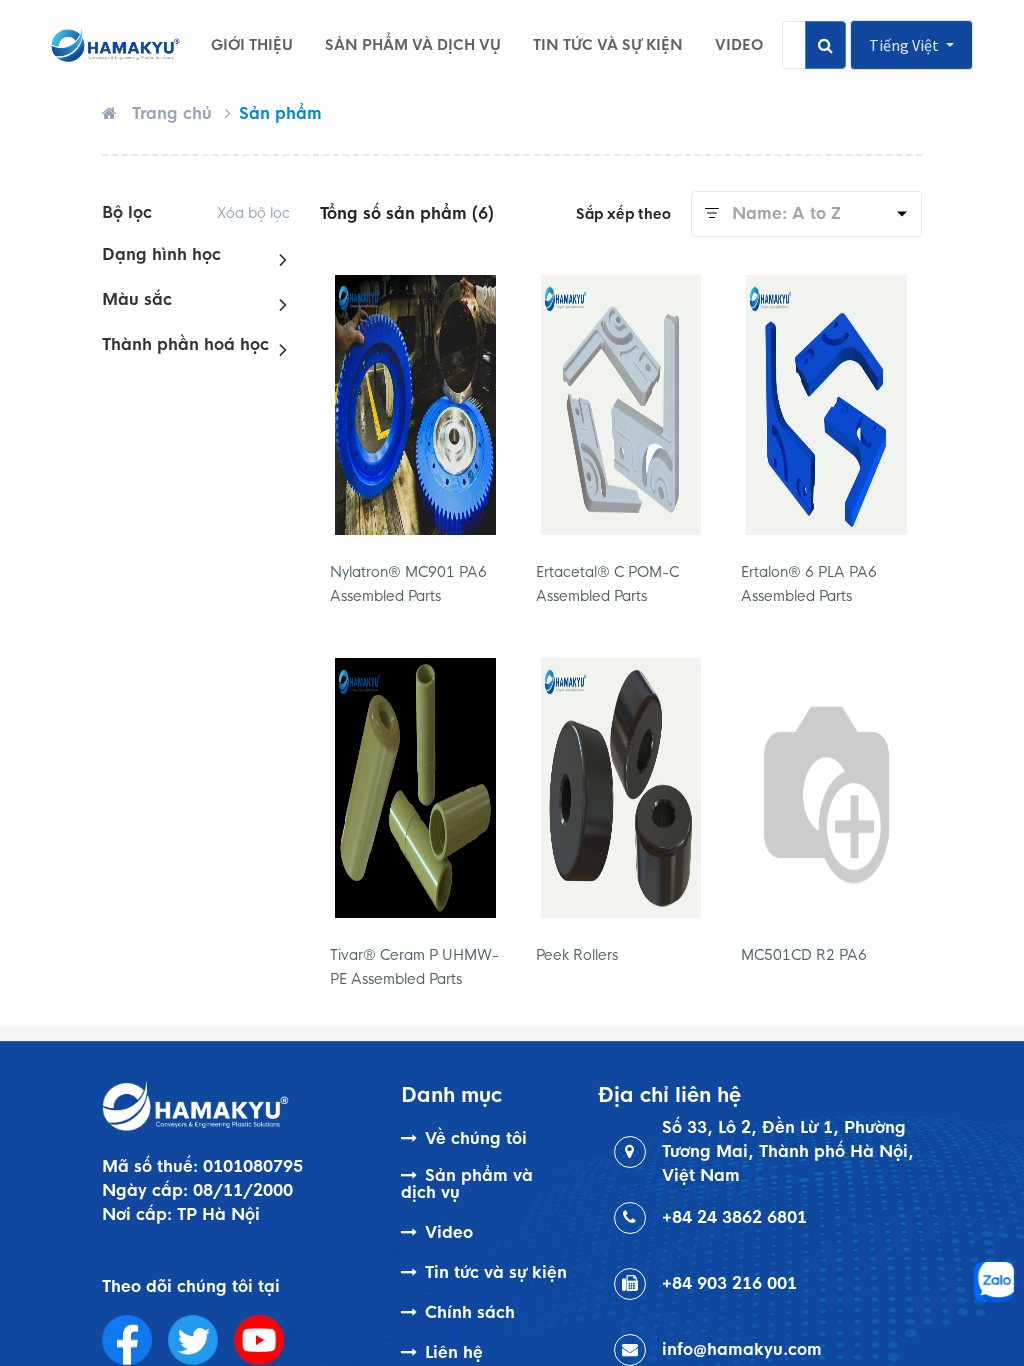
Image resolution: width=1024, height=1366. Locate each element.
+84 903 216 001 (729, 1283)
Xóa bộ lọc (253, 213)
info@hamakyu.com (742, 1349)
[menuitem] (252, 45)
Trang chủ (172, 113)
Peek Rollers (577, 955)
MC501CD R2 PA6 (804, 955)
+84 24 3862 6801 (734, 1217)
